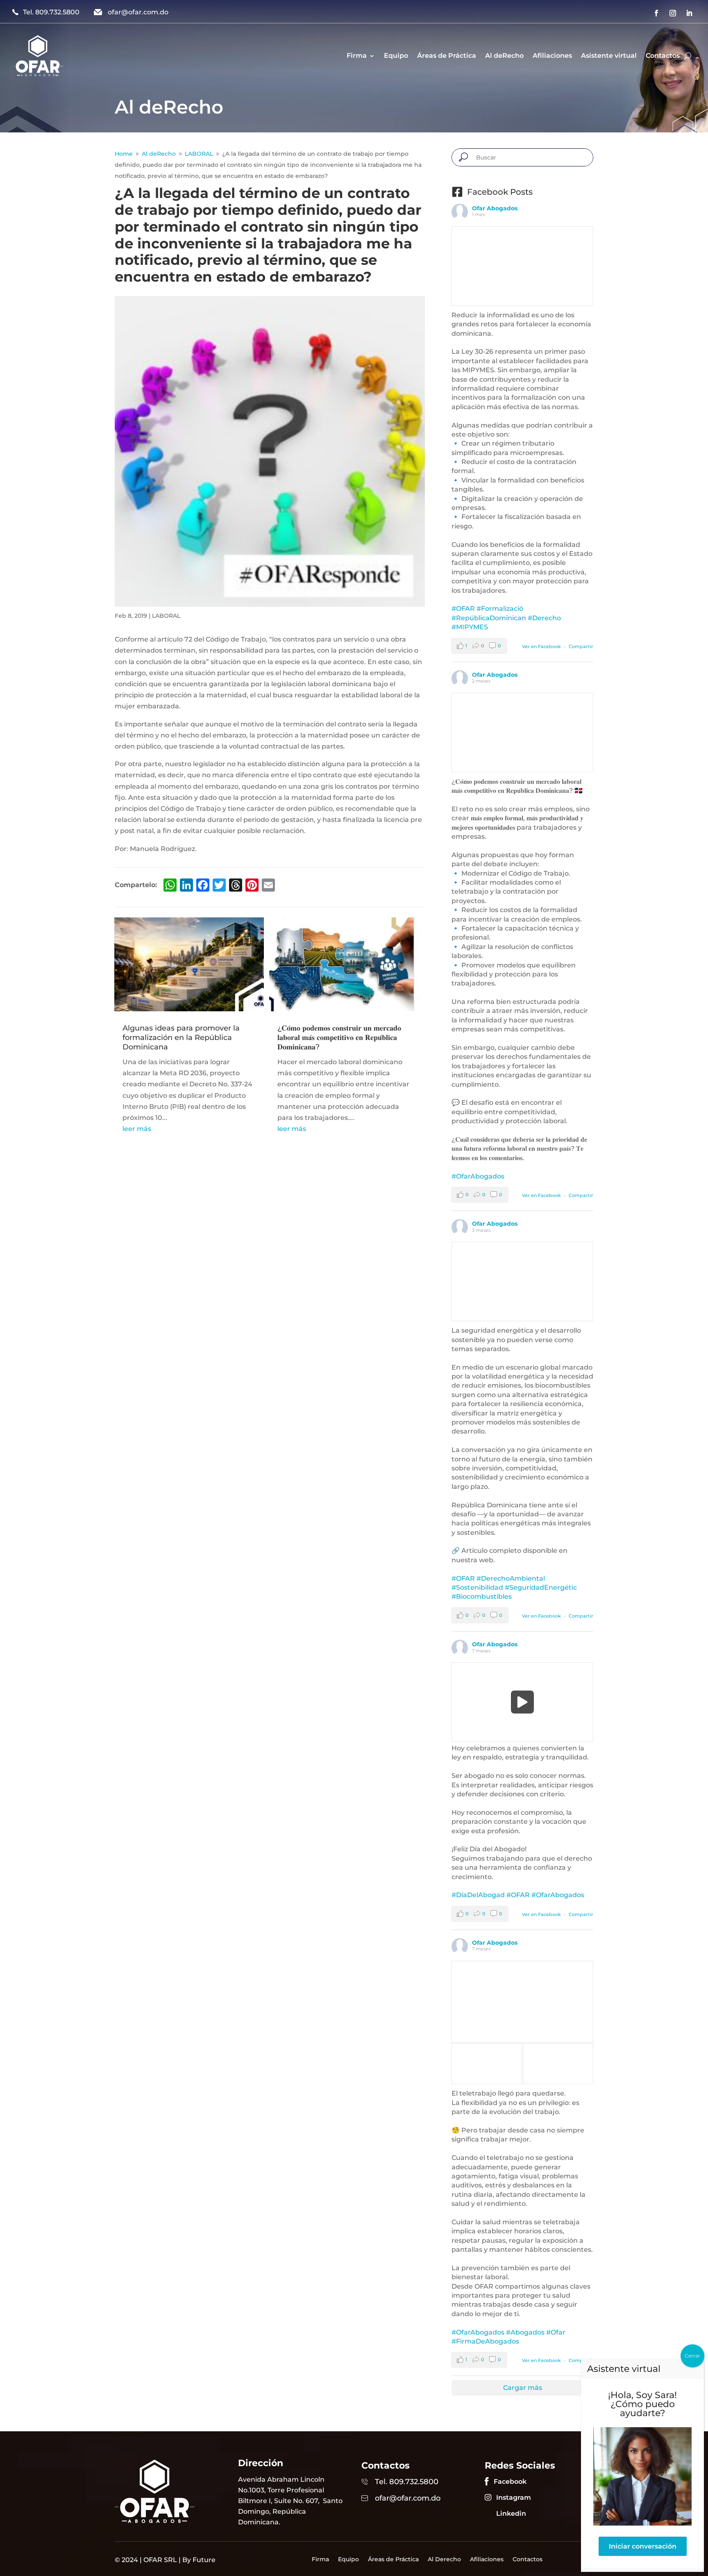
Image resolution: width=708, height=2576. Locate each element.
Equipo (396, 56)
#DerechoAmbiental (511, 1578)
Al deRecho (504, 56)
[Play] (523, 1702)
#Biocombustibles (482, 1596)
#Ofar (556, 2332)
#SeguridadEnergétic (541, 1587)
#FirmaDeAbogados (485, 2341)
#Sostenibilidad (477, 1587)
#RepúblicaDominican (489, 618)
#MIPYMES (470, 627)
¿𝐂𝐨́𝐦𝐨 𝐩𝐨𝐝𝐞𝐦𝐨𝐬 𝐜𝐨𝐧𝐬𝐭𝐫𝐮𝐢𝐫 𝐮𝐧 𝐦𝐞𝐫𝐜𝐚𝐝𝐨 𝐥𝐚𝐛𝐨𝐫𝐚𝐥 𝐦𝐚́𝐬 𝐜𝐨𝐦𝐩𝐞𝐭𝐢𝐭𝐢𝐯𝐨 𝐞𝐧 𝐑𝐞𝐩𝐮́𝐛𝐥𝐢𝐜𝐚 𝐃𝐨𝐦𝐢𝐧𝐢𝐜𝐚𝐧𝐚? (339, 1038)
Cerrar (692, 2356)
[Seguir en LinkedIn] (689, 13)
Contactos (663, 56)
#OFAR (463, 609)
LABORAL (166, 616)
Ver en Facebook (541, 646)
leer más (137, 1129)
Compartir (581, 646)
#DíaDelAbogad (478, 1895)
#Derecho (544, 618)
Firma (357, 56)
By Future (199, 2560)
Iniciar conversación (643, 2546)
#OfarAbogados (478, 1176)
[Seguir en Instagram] (673, 13)
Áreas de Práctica (447, 56)
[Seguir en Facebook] (656, 13)
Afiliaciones (552, 56)
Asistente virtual (609, 56)
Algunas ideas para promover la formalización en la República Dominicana (181, 1038)
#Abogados (525, 2332)
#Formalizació (500, 609)
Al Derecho (444, 2560)
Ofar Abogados (495, 208)
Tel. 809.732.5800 (51, 12)
